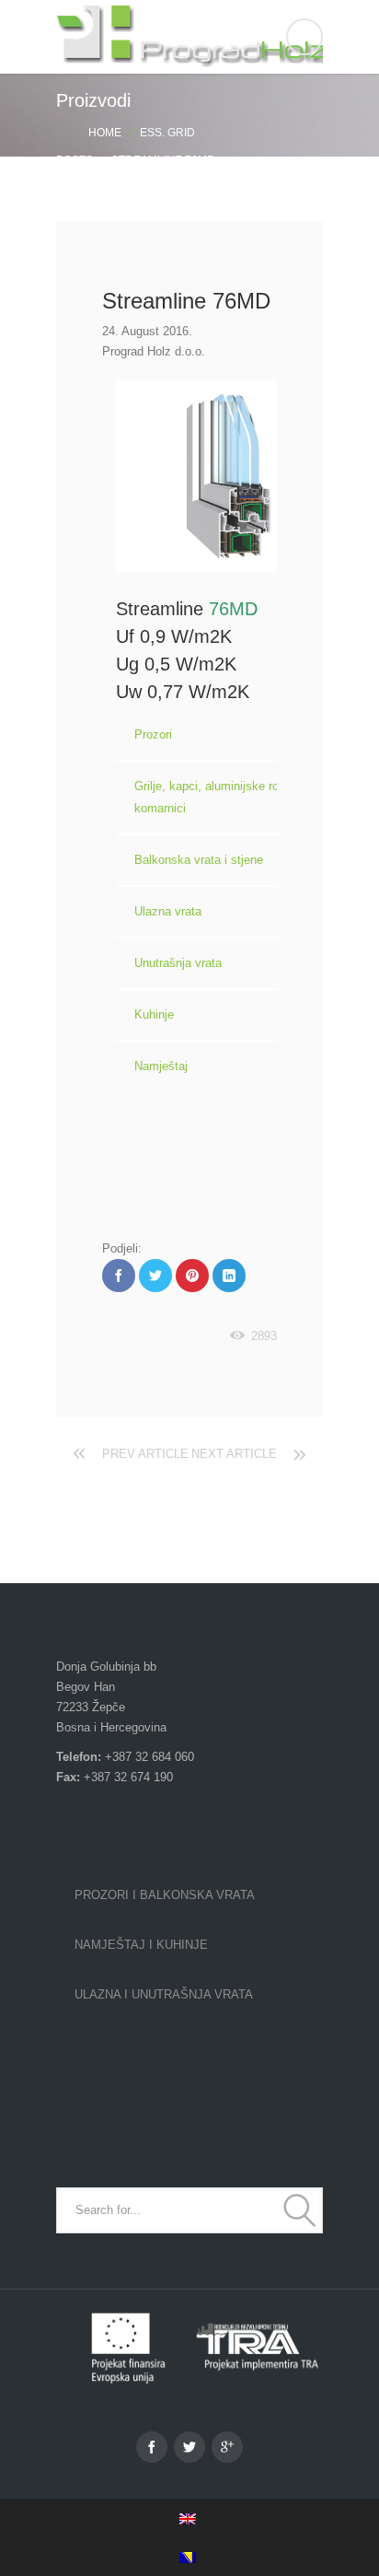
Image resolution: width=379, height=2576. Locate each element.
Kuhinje (154, 1014)
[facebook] (152, 2447)
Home (105, 133)
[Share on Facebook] (119, 1276)
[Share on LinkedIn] (229, 1276)
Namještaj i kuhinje (141, 1945)
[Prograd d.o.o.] (189, 37)
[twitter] (189, 2447)
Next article (234, 1454)
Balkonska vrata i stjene (199, 860)
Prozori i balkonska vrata (165, 1895)
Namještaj (161, 1066)
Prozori (153, 734)
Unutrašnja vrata (178, 963)
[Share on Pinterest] (192, 1276)
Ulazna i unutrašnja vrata (164, 1994)
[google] (227, 2447)
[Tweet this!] (155, 1276)
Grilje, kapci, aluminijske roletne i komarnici (223, 797)
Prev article (145, 1454)
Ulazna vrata (168, 911)
